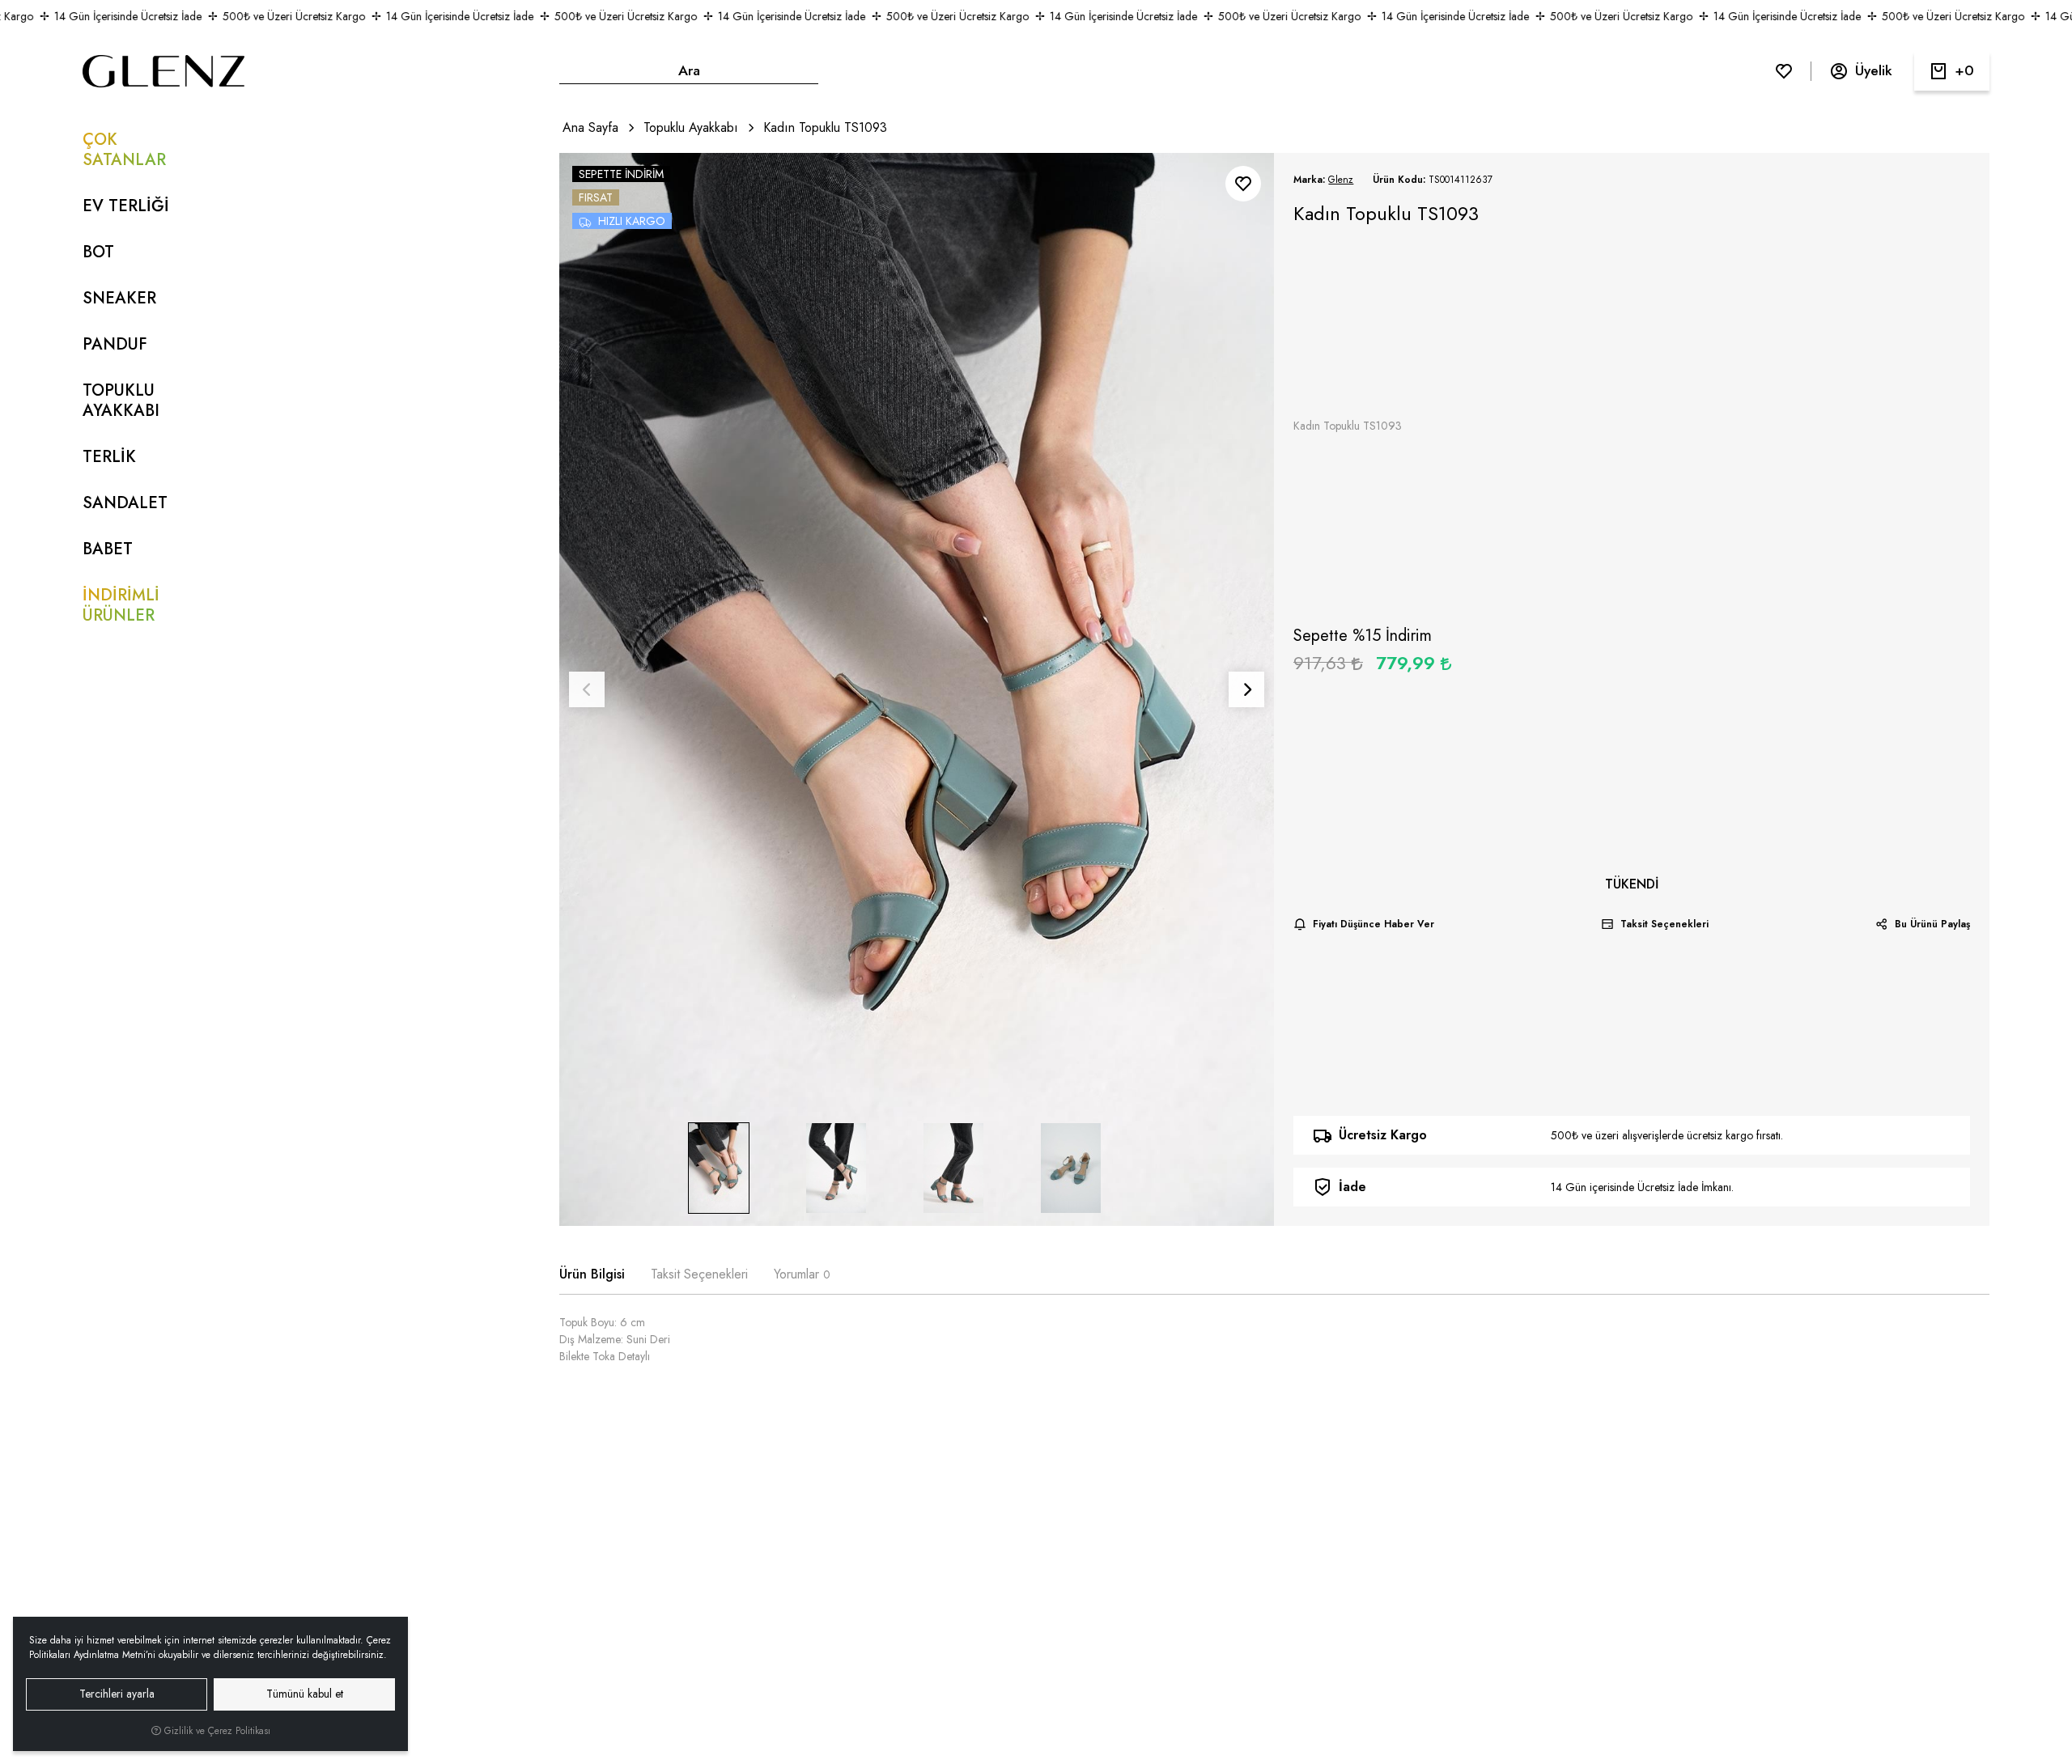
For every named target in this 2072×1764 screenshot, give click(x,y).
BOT (98, 252)
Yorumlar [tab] (802, 1274)
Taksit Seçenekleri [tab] (699, 1274)
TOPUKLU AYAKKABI (121, 401)
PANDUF (115, 344)
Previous (587, 689)
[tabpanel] (1274, 1346)
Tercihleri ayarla (117, 1694)
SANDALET (125, 503)
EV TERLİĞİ (126, 206)
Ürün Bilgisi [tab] (592, 1274)
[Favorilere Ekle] (1243, 184)
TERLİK (109, 457)
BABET (108, 549)
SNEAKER (119, 298)
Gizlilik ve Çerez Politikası (216, 1731)
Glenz (1341, 180)
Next (1246, 689)
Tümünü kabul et (305, 1694)
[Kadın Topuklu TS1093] (917, 689)
